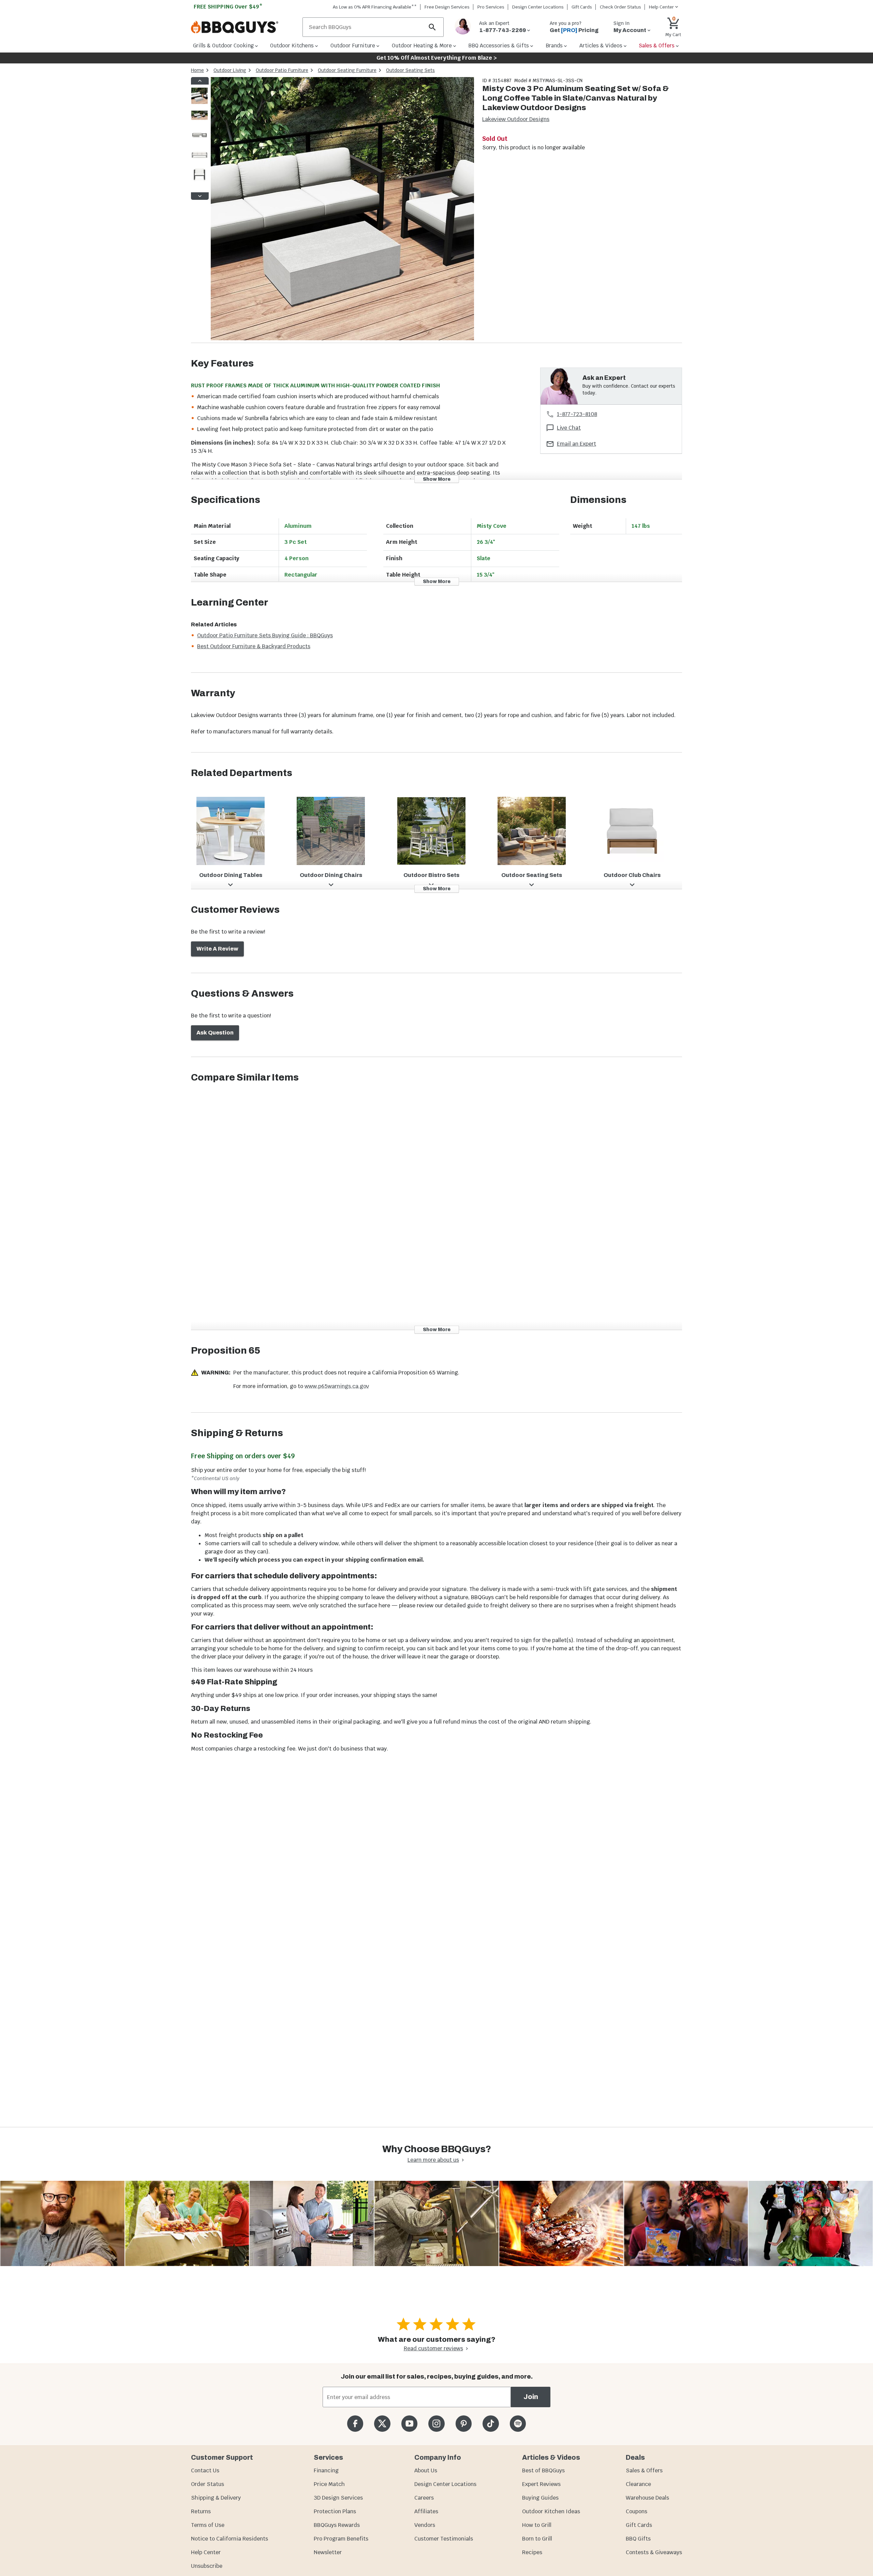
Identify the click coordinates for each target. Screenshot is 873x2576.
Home (197, 70)
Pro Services (491, 7)
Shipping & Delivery (216, 2498)
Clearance (638, 2484)
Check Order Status (620, 7)
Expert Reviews (541, 2484)
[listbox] (200, 138)
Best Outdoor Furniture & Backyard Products (254, 646)
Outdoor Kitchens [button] (292, 46)
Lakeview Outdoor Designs (516, 119)
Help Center (206, 2552)
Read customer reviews (433, 2348)
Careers (424, 2498)
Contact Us (205, 2470)
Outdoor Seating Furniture (347, 70)
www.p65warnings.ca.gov (337, 1386)
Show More (437, 479)
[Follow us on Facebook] (355, 2423)
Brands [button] (554, 46)
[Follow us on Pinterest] (464, 2423)
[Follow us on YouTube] (409, 2423)
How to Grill (537, 2525)
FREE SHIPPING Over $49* (228, 7)
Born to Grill (537, 2539)
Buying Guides (540, 2498)
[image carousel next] (200, 196)
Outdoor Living (230, 70)
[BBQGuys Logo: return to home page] (244, 27)
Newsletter (328, 2552)
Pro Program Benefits (341, 2539)
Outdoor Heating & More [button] (422, 46)
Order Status (208, 2484)
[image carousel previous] (200, 81)
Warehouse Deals (647, 2498)
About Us (426, 2470)
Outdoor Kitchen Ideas (551, 2511)
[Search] (432, 27)
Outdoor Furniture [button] (353, 46)
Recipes (532, 2552)
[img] (342, 210)
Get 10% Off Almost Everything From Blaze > (437, 58)
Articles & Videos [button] (601, 46)
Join (531, 2397)
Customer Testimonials (444, 2539)
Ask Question (215, 1033)
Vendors (425, 2525)
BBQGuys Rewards (337, 2525)
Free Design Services (447, 7)
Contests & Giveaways (654, 2552)
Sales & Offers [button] (657, 46)
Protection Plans (335, 2511)
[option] (199, 102)
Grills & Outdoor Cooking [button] (223, 46)
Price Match (329, 2484)
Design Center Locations (538, 7)
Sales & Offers (644, 2470)
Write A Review (217, 949)
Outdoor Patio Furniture (282, 70)
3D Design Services (338, 2498)
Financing (326, 2470)
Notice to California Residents (230, 2539)
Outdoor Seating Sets (410, 70)
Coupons (637, 2511)
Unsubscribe (207, 2566)
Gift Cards (582, 7)
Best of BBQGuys (543, 2470)
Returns (201, 2511)
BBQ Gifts (638, 2539)
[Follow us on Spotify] (518, 2423)
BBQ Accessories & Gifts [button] (499, 46)
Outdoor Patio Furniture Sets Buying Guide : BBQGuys (265, 635)
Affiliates (426, 2511)
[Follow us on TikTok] (491, 2423)
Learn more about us (433, 2160)
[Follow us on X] (382, 2423)
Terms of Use (208, 2525)
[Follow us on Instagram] (436, 2423)
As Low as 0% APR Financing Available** (375, 7)
